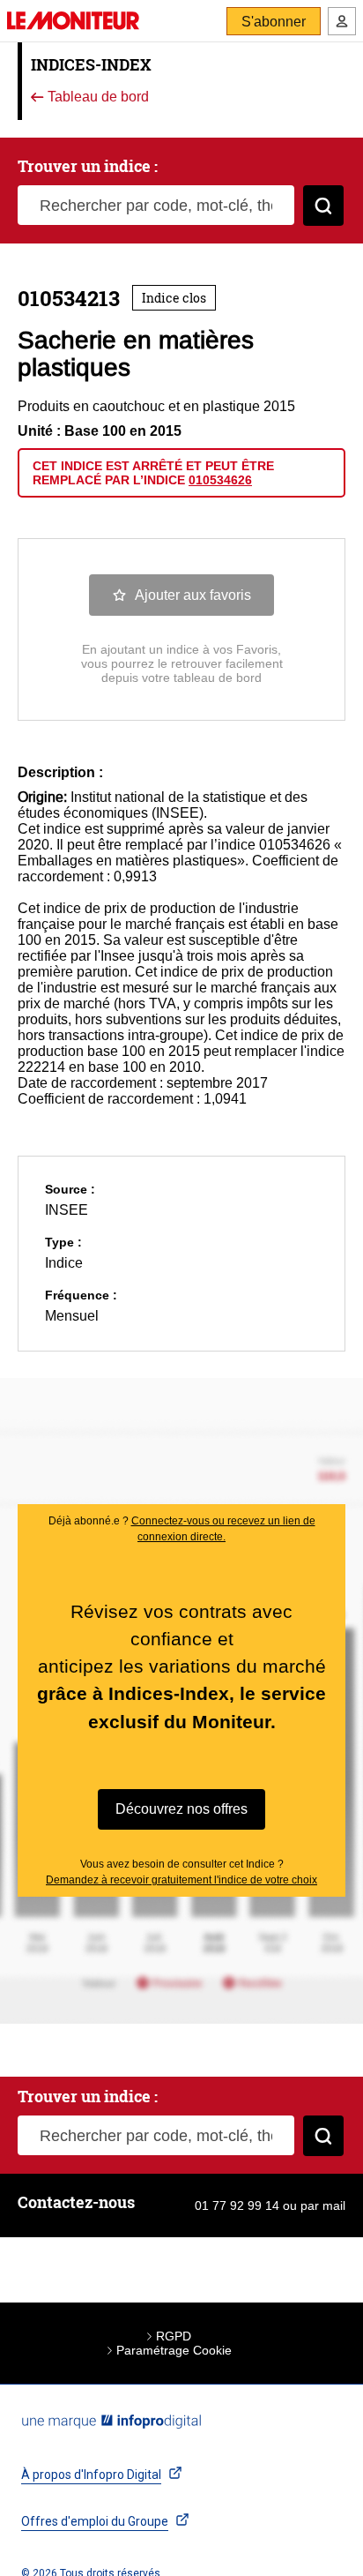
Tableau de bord (96, 97)
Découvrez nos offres (181, 1809)
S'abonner (274, 22)
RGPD (174, 2336)
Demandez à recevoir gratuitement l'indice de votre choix (181, 1880)
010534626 (220, 480)
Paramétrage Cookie (174, 2350)
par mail (323, 2205)
